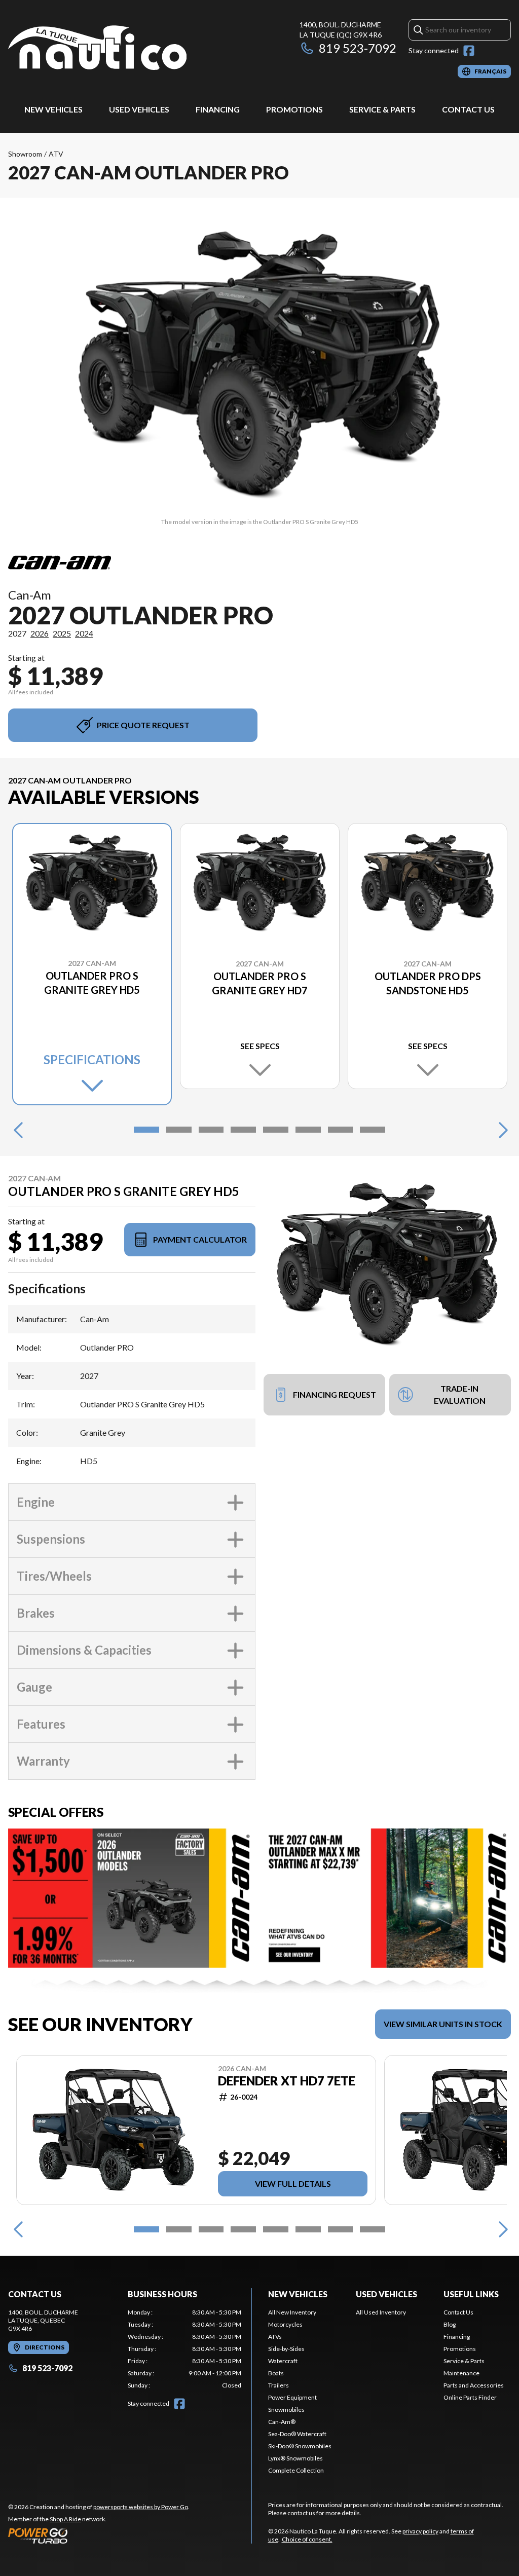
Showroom (25, 154)
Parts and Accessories (474, 2385)
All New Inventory (292, 2312)
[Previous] (18, 1130)
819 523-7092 (358, 48)
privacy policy (420, 2531)
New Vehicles (53, 109)
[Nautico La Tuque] (97, 49)
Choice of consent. (307, 2539)
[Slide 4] (243, 1130)
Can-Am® (282, 2422)
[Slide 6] (308, 1130)
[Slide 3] (211, 1130)
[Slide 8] (373, 1130)
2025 (62, 633)
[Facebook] (469, 51)
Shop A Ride (65, 2519)
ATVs (275, 2337)
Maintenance (461, 2373)
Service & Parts (382, 109)
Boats (276, 2373)
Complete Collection (296, 2470)
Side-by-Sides (286, 2349)
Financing (218, 109)
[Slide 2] (179, 1130)
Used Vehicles (139, 109)
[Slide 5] (276, 1130)
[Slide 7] (341, 1130)
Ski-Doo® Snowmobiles (300, 2446)
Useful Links (471, 2294)
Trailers (279, 2385)
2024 (84, 633)
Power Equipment (292, 2397)
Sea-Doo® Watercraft (297, 2434)
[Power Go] (99, 2535)
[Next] (501, 1130)
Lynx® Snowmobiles (295, 2458)
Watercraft (283, 2361)
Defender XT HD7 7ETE (287, 2081)
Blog (450, 2324)
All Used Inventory (381, 2312)
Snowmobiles (286, 2410)
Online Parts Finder (470, 2397)
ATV (56, 154)
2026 (40, 633)
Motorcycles (285, 2324)
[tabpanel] (184, 2349)
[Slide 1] (146, 1130)
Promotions (294, 109)
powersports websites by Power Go (141, 2507)
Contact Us (468, 109)
